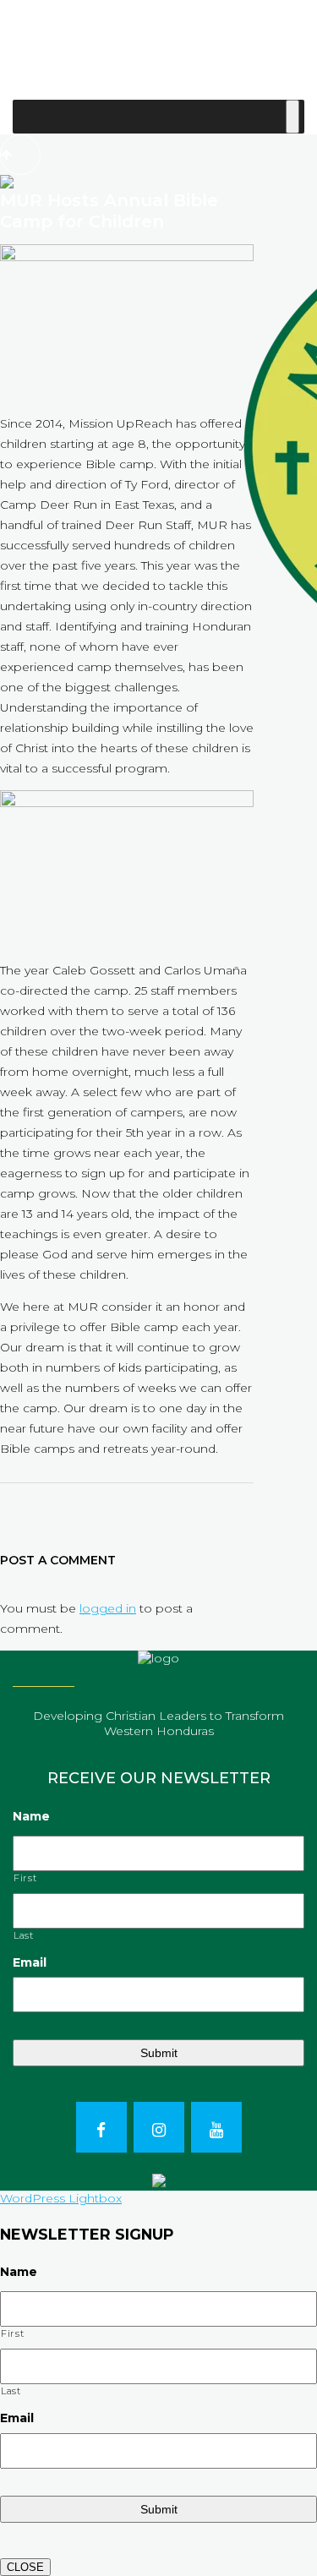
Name (31, 1816)
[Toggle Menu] (292, 117)
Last (24, 1935)
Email (30, 1962)
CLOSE (25, 2567)
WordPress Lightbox (61, 2198)
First (25, 1878)
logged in (108, 1608)
